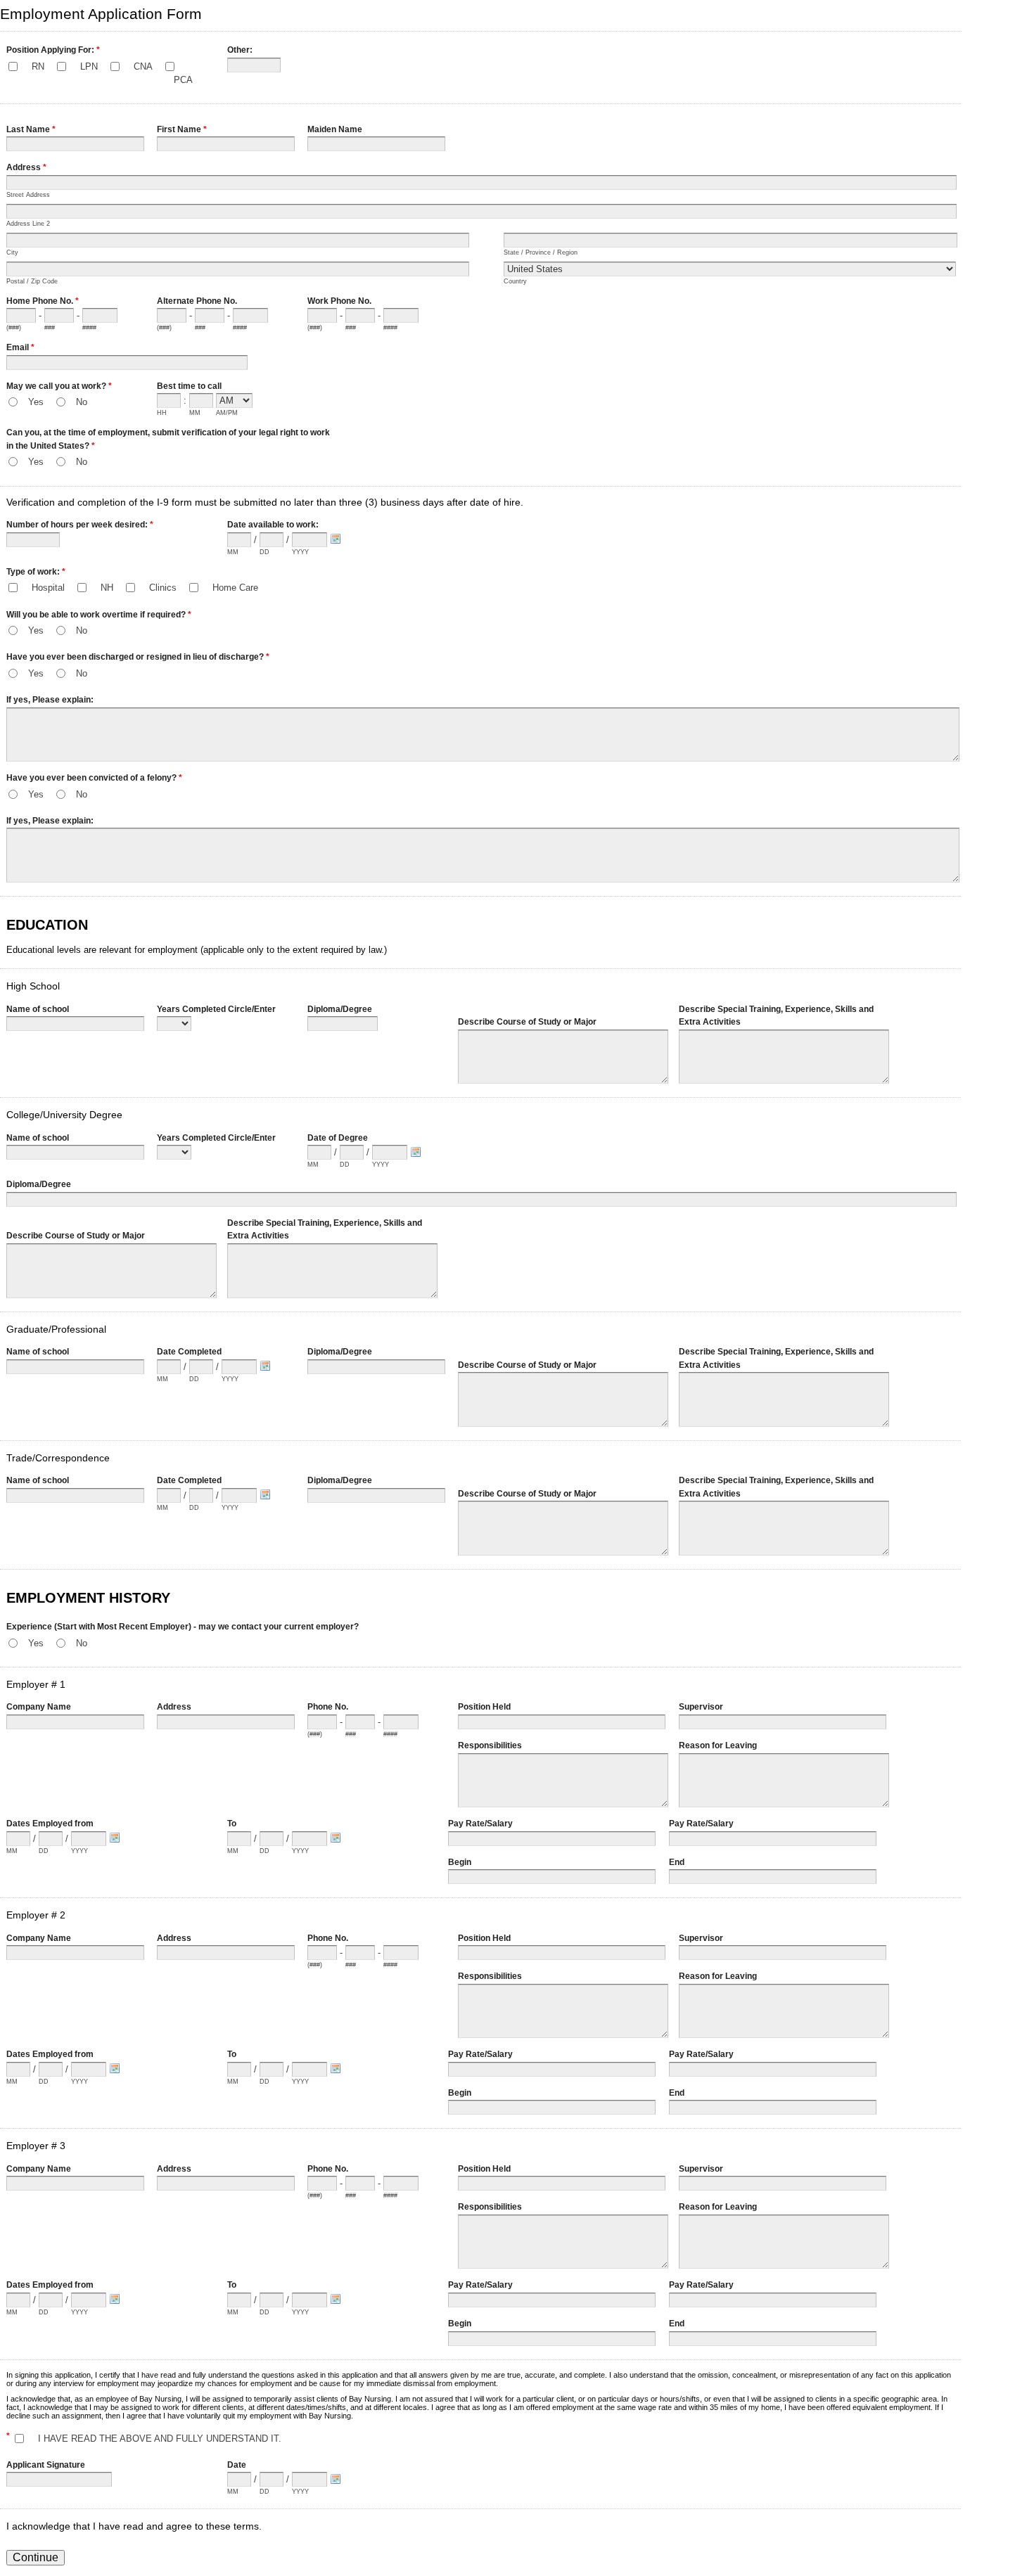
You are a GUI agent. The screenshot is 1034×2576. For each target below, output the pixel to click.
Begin (460, 1862)
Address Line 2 (28, 224)
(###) (14, 328)
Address (26, 167)
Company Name (39, 1707)
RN (38, 66)
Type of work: (36, 572)
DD (264, 552)
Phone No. (328, 1707)
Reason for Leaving (718, 1745)
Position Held (484, 1707)
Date (237, 2465)
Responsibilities (490, 1745)
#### (89, 328)
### (50, 328)
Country (515, 281)
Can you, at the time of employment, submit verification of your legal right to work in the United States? (168, 439)
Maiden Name (335, 129)
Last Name (31, 129)
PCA (183, 80)
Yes (36, 402)
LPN (89, 66)
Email (20, 347)
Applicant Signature (46, 2465)
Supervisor (701, 1707)
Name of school (38, 1009)
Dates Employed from (50, 1824)
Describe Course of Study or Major (527, 1022)
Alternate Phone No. (197, 301)
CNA (143, 66)
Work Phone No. (339, 301)
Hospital (48, 588)
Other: (240, 50)
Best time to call (189, 386)
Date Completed (189, 1352)
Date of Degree (338, 1138)
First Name (182, 129)
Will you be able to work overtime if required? (99, 615)
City (12, 252)
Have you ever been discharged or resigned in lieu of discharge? (138, 657)
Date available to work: (273, 525)
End (677, 1862)
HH (162, 413)
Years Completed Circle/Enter (216, 1009)
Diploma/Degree (340, 1009)
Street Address (28, 195)
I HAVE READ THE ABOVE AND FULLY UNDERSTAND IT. (160, 2439)
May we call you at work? (59, 386)
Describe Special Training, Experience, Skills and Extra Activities (776, 1016)
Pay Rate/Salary (480, 1824)
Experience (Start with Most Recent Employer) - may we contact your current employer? (183, 1627)
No (82, 402)
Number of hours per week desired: (80, 525)
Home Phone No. (43, 301)
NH (107, 588)
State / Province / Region (541, 252)
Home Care (235, 588)
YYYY (300, 552)
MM (195, 413)
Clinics (163, 588)
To (232, 1824)
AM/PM (227, 413)
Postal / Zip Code (32, 281)
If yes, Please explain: (50, 700)
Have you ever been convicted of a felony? (94, 778)
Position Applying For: (53, 50)
